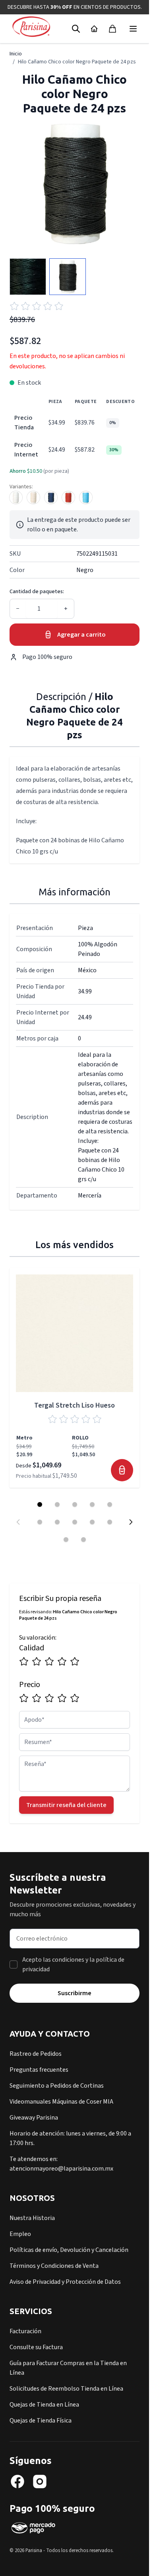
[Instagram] (40, 2482)
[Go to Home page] (31, 27)
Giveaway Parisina (34, 2118)
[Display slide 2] (57, 1504)
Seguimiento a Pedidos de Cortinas (57, 2086)
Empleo (20, 2234)
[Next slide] (131, 1522)
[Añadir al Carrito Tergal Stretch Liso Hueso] (122, 1470)
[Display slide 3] (75, 1504)
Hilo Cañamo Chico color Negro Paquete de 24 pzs (77, 62)
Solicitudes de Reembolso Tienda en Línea (66, 2389)
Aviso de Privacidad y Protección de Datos (65, 2282)
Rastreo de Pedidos (36, 2054)
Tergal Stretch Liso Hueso (75, 1405)
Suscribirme (75, 1993)
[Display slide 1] (40, 1504)
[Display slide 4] (92, 1504)
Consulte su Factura (36, 2347)
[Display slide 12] (83, 1540)
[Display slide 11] (66, 1540)
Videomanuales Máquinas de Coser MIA (61, 2102)
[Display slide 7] (57, 1522)
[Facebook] (17, 2482)
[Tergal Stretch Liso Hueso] (75, 1333)
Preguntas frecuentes (39, 2070)
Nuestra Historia (32, 2218)
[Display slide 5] (110, 1504)
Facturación (25, 2331)
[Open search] (76, 29)
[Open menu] (133, 29)
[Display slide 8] (75, 1522)
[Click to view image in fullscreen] (75, 184)
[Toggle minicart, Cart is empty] (112, 29)
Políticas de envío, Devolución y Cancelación (69, 2250)
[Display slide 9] (92, 1522)
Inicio (16, 54)
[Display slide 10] (110, 1522)
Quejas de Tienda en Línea (44, 2405)
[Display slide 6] (40, 1522)
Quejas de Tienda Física (41, 2421)
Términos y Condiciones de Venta (54, 2266)
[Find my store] (94, 29)
